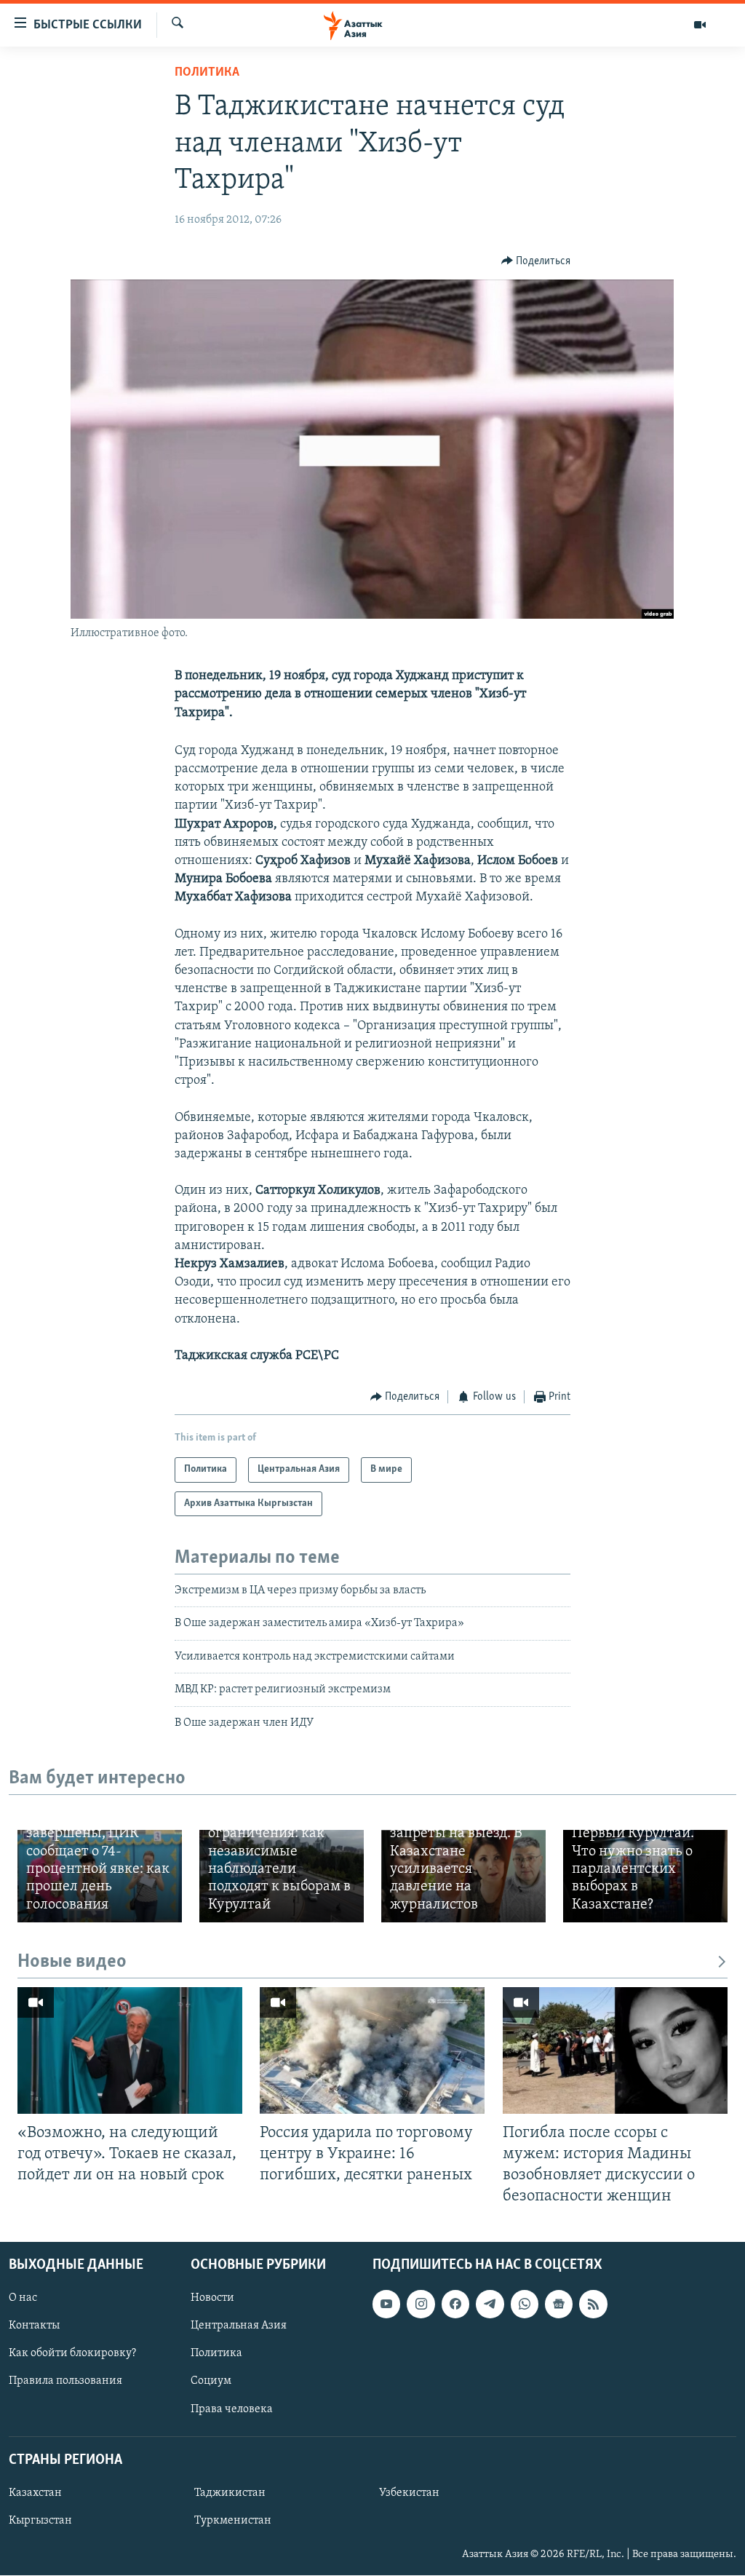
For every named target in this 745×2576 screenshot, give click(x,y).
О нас (23, 2299)
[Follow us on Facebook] (455, 2304)
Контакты (34, 2326)
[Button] (536, 261)
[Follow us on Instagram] (421, 2304)
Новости (212, 2299)
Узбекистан (409, 2493)
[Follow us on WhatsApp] (525, 2304)
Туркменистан (233, 2521)
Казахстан (35, 2493)
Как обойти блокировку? (72, 2354)
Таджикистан (230, 2493)
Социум (211, 2382)
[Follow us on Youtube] (386, 2304)
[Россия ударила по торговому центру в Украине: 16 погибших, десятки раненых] (372, 2050)
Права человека (232, 2409)
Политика (207, 73)
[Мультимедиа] (700, 25)
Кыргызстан (40, 2521)
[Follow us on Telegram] (490, 2304)
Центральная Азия (239, 2326)
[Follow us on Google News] (559, 2304)
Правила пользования (65, 2382)
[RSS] (593, 2304)
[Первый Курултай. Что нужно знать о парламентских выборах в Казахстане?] (645, 1876)
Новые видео (72, 1962)
